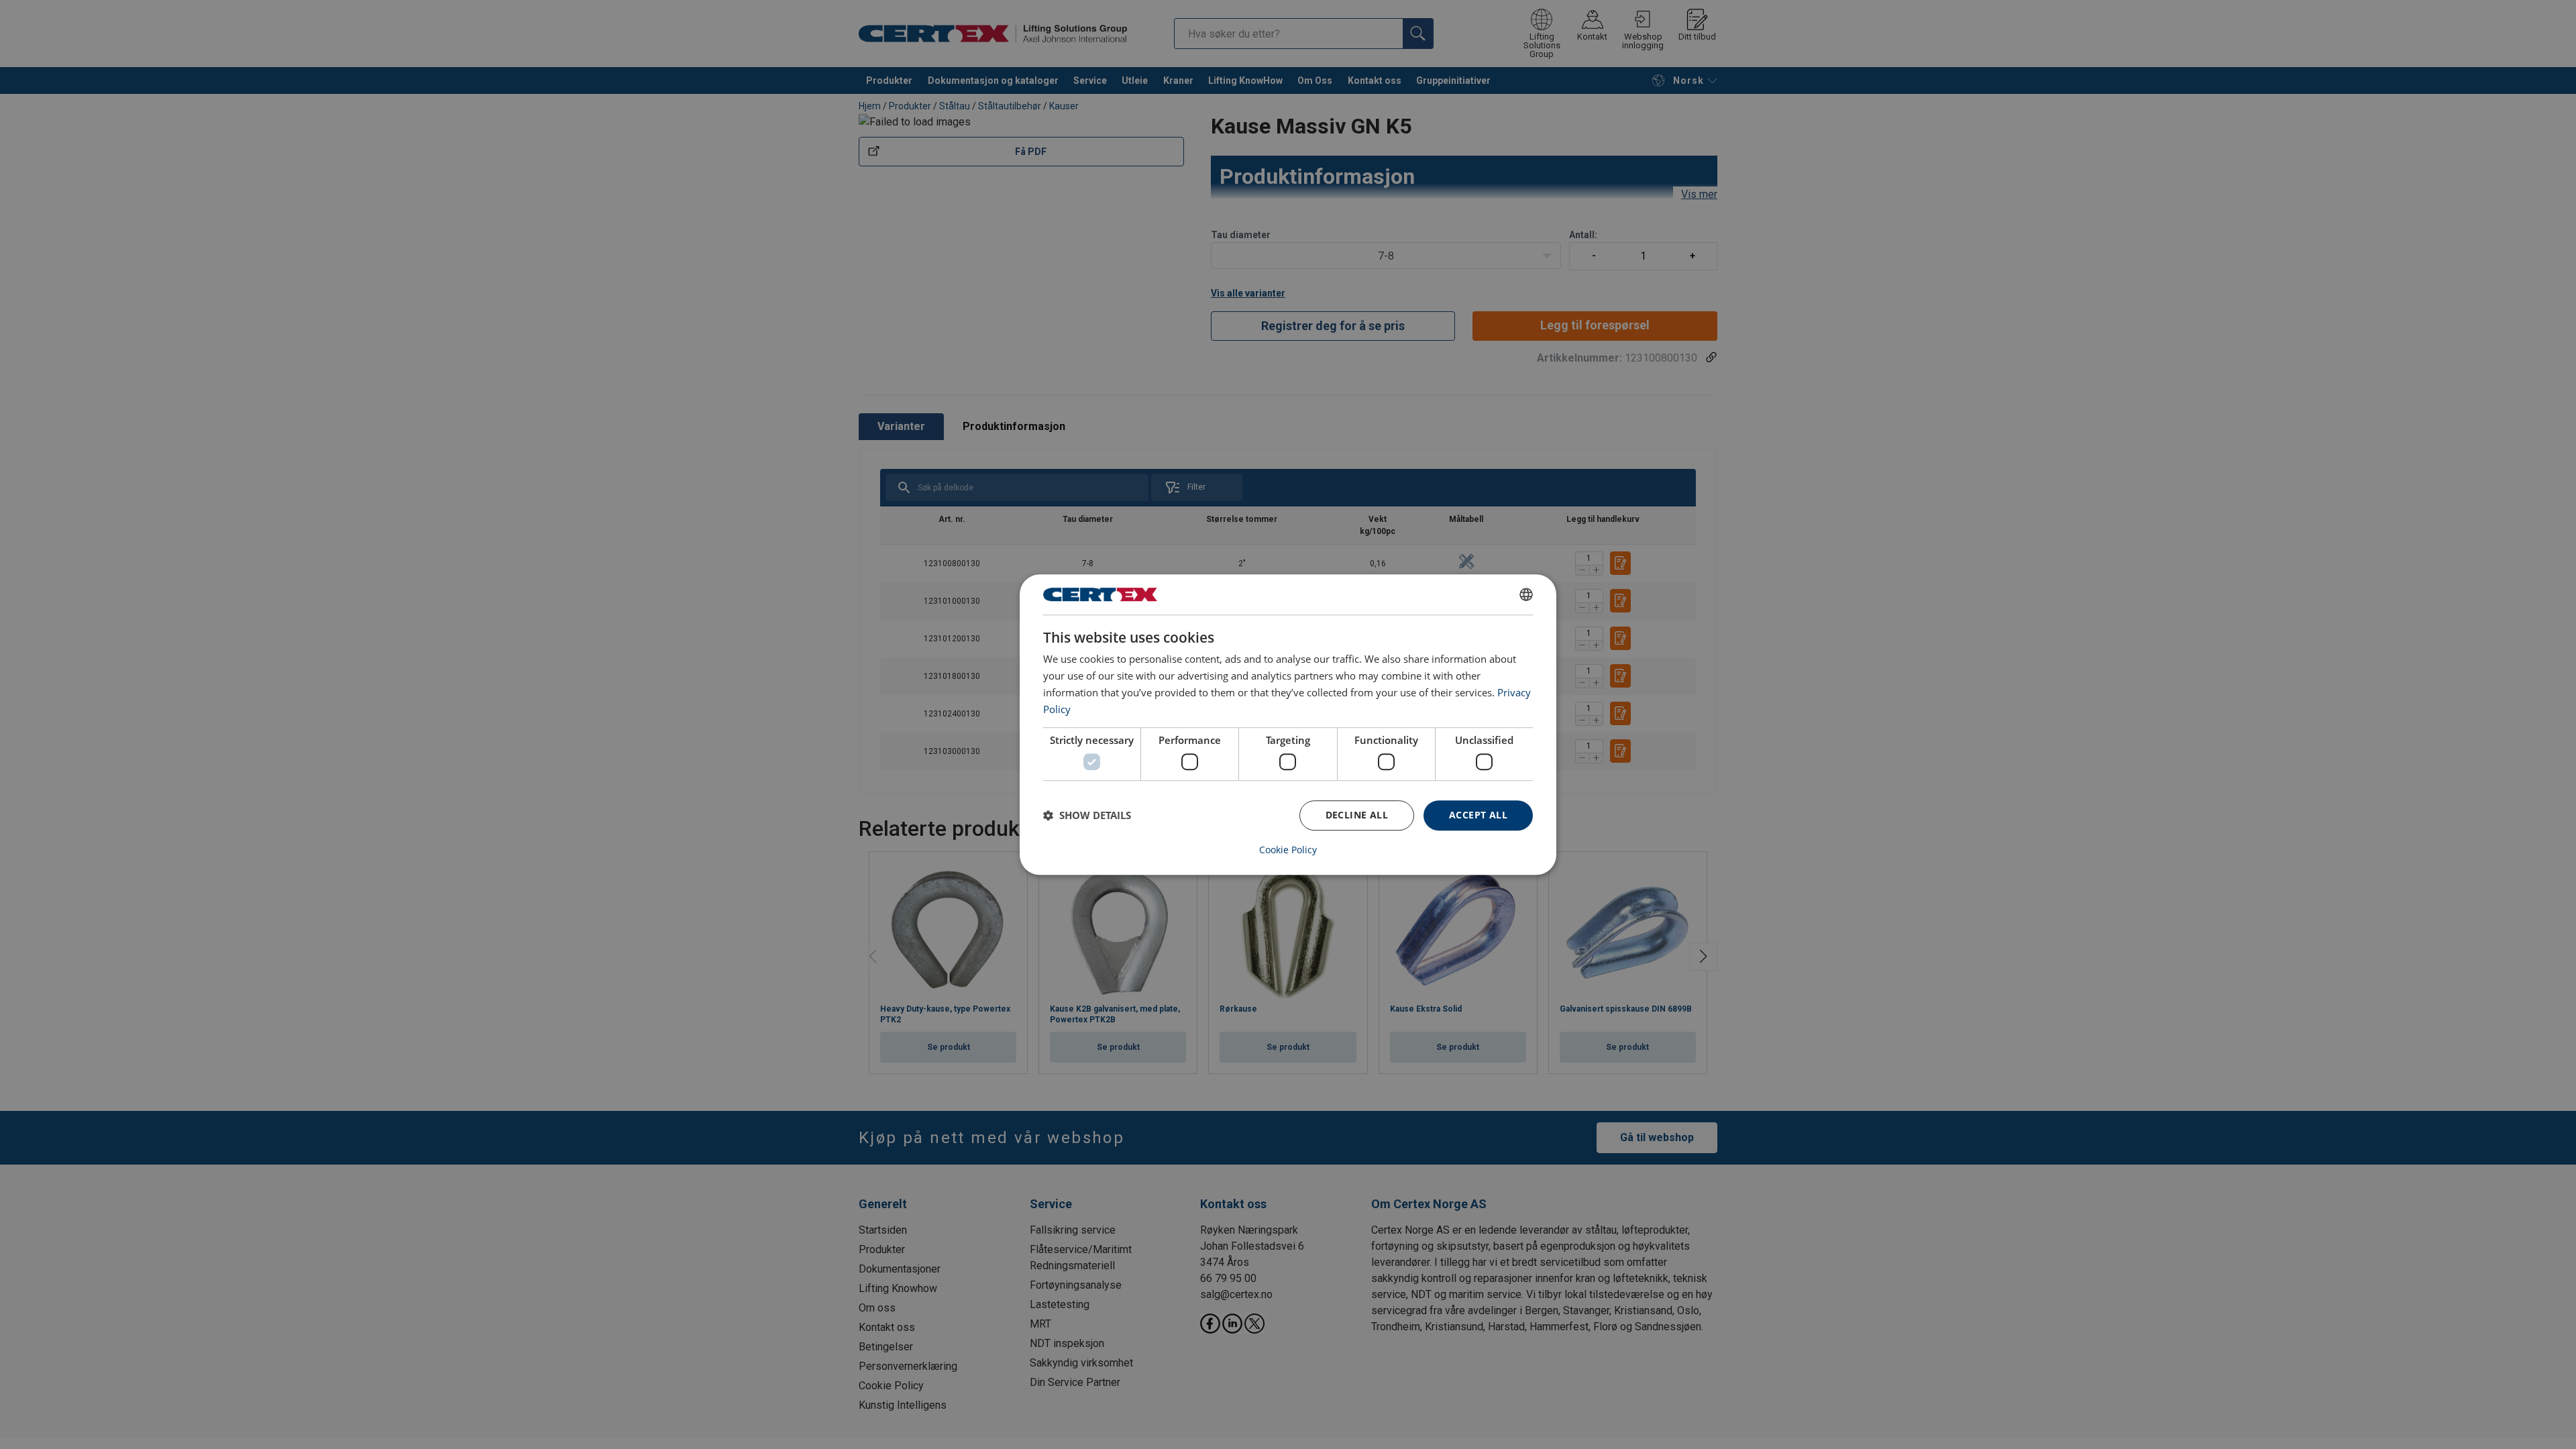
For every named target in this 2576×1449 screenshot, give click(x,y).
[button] (1087, 815)
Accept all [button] (1478, 815)
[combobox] (1526, 594)
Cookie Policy (1288, 850)
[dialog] (1288, 724)
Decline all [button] (1357, 815)
